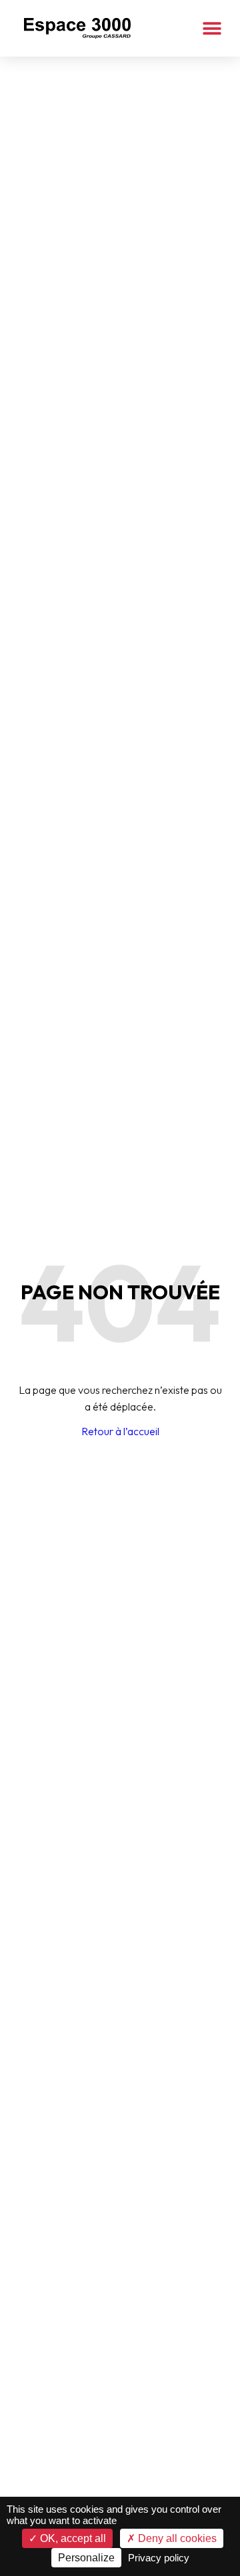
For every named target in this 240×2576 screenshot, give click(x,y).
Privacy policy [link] (159, 2558)
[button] (212, 28)
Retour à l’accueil (120, 1431)
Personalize (86, 2558)
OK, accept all (72, 2538)
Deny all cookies (176, 2538)
